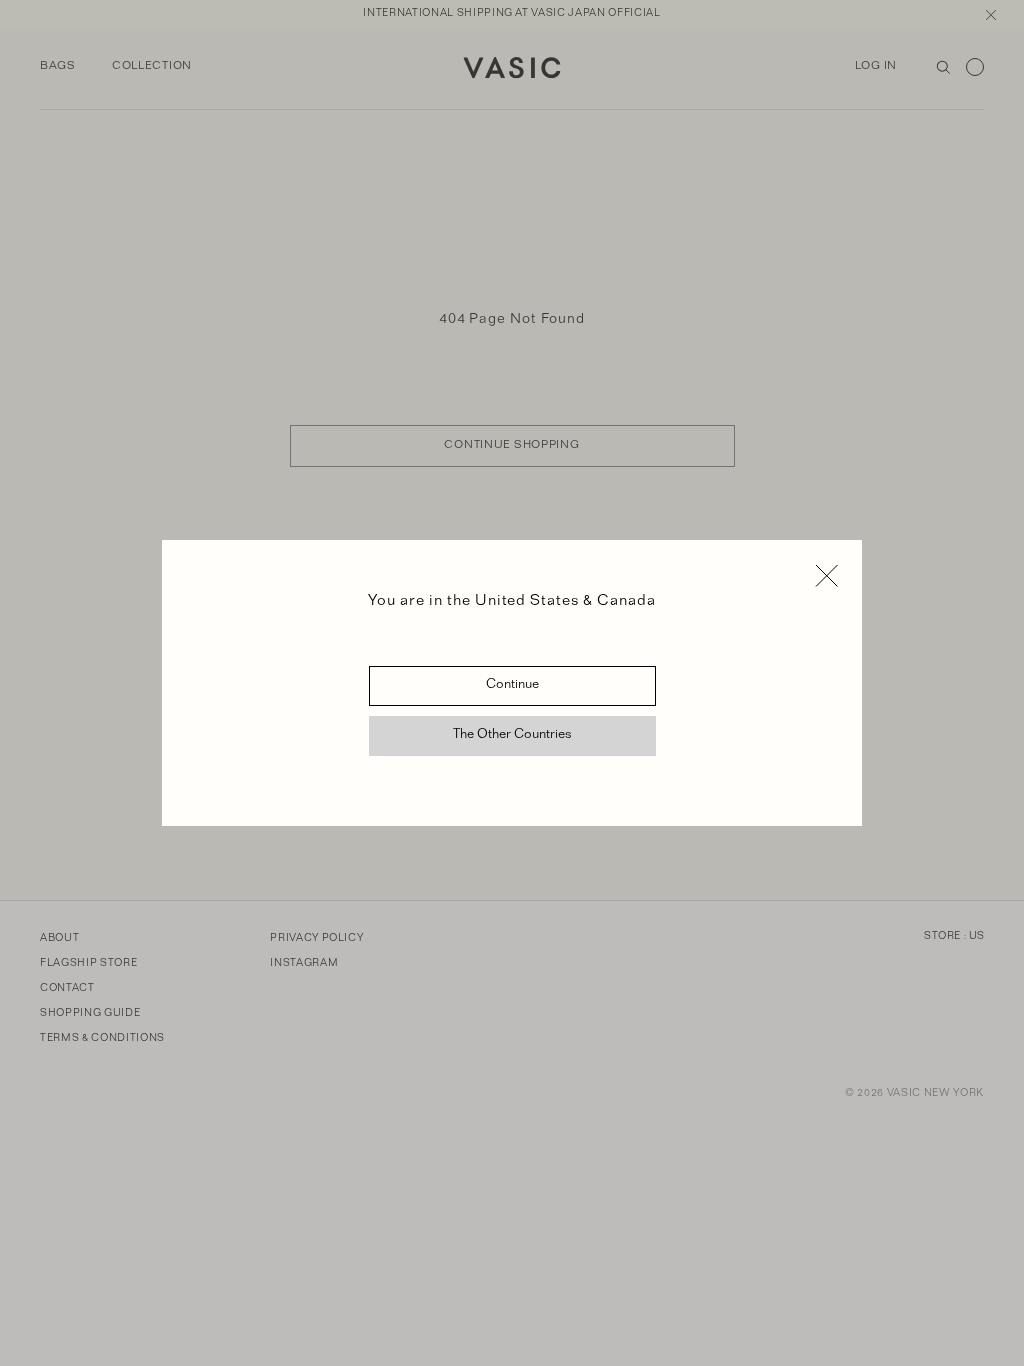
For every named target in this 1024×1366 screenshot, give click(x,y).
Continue (512, 686)
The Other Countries (512, 736)
